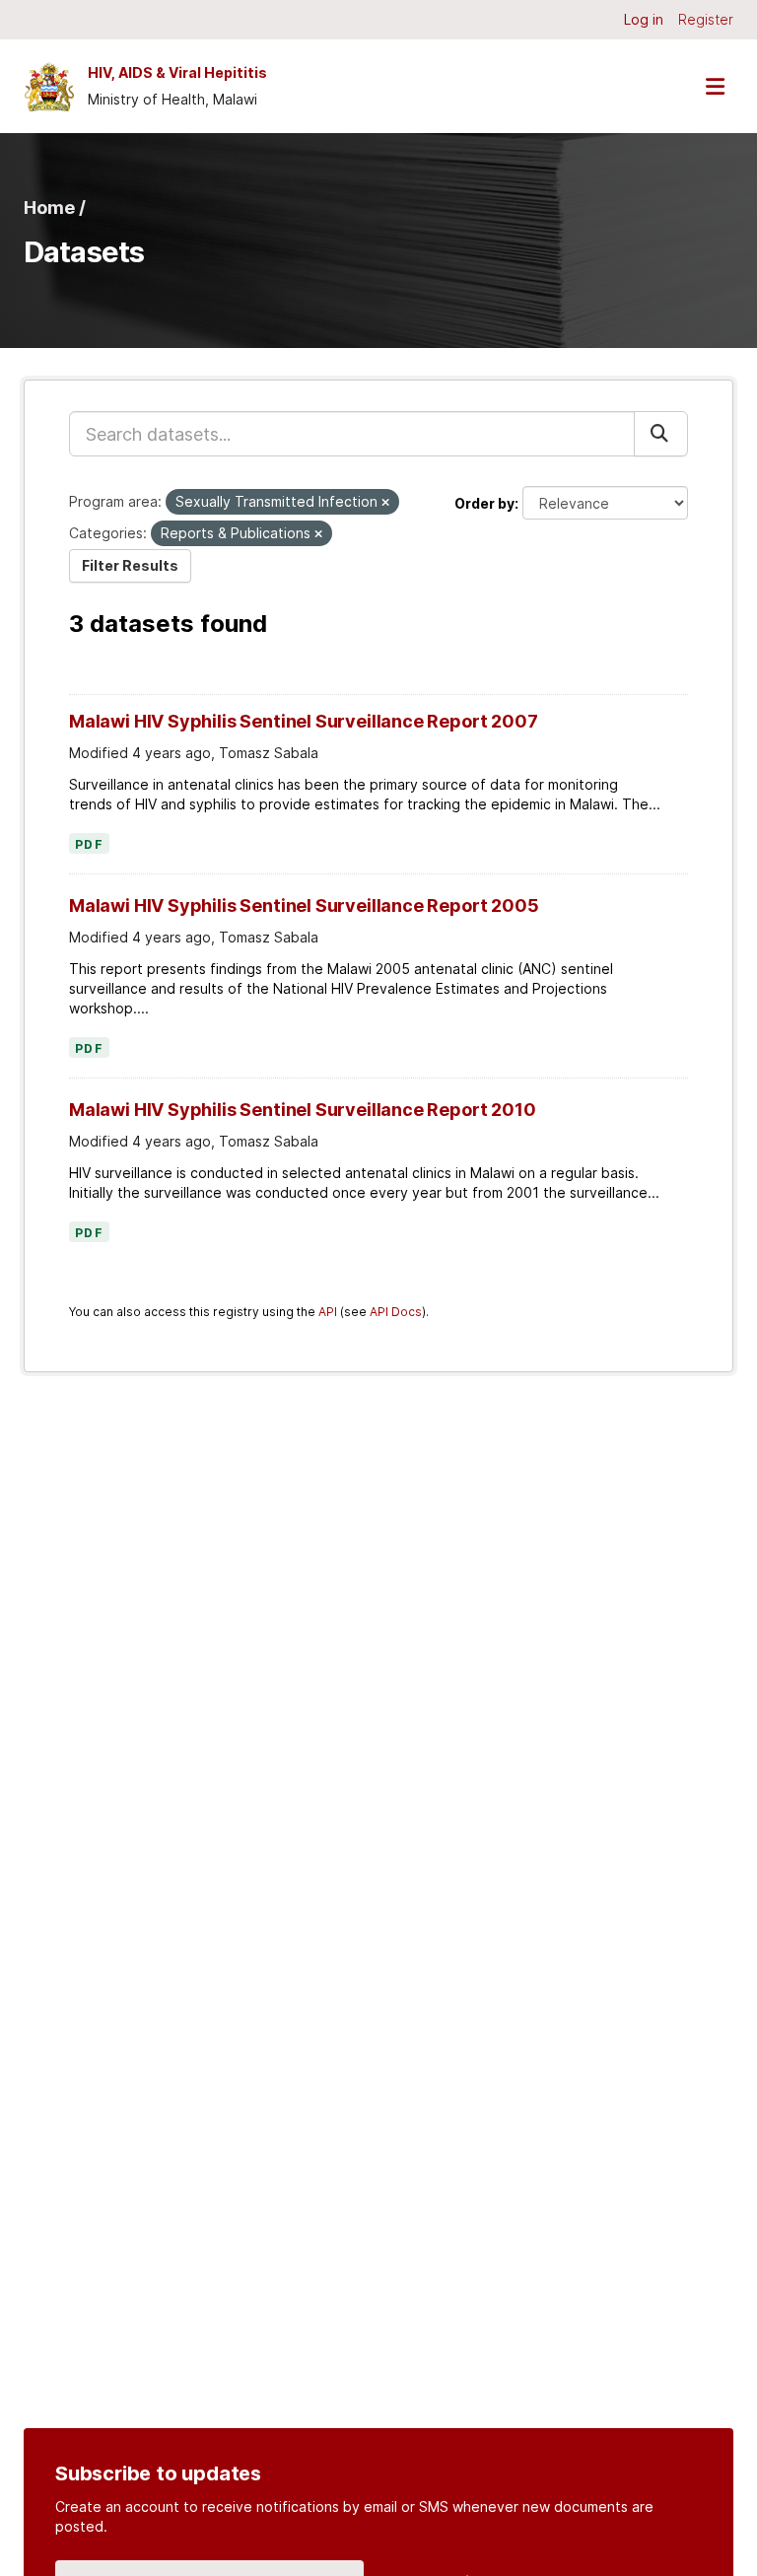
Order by (484, 503)
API (328, 1312)
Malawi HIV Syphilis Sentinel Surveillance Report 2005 (304, 905)
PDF (89, 845)
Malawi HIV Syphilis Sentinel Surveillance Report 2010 (302, 1110)
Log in (644, 19)
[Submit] (661, 434)
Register (706, 19)
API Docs (396, 1312)
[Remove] (385, 503)
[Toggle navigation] (715, 86)
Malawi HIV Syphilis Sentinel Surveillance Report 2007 (303, 721)
